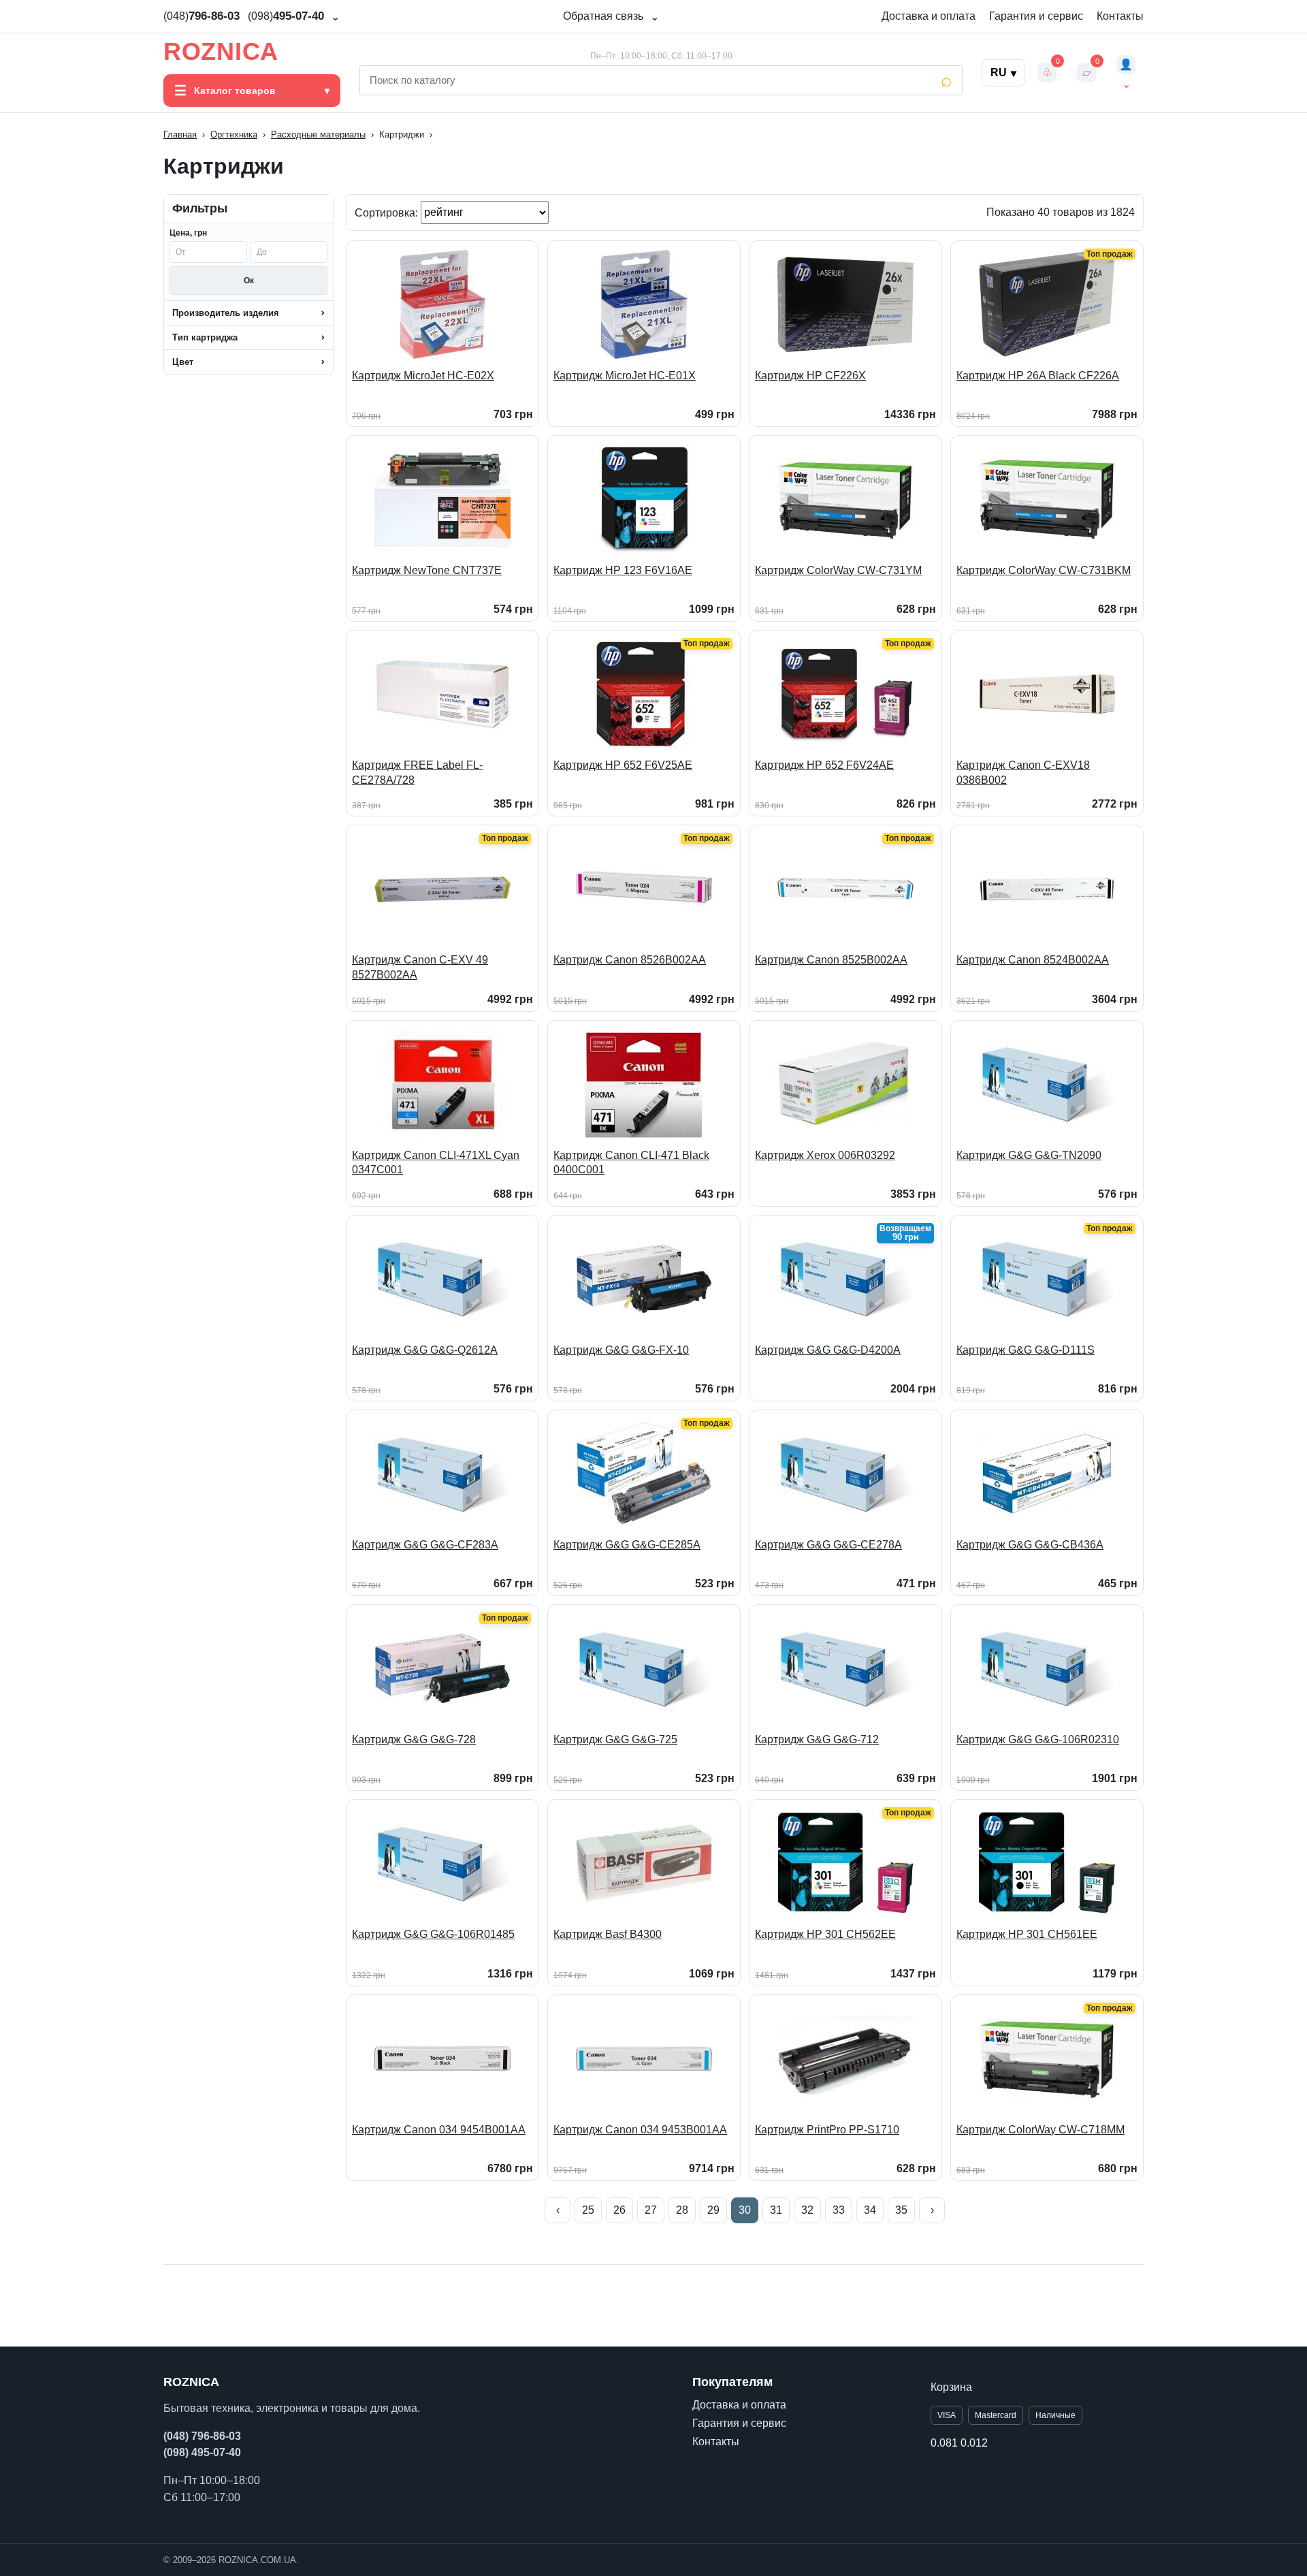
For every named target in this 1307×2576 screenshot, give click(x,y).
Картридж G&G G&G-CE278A (828, 1545)
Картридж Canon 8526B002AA (630, 960)
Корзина (951, 2387)
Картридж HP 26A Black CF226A (1038, 376)
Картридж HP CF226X (810, 376)
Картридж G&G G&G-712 (817, 1739)
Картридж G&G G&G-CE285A (627, 1545)
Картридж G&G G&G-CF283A (425, 1545)
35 (901, 2210)
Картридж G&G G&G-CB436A (1030, 1545)
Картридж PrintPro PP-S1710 (827, 2130)
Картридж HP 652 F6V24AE (824, 765)
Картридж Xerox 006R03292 (825, 1155)
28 (682, 2210)
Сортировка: (388, 212)
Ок (249, 281)
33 (839, 2210)
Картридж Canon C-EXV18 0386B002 (1023, 773)
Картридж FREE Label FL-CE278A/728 (417, 773)
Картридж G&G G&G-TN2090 (1029, 1155)
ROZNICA (221, 52)
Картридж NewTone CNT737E (427, 570)
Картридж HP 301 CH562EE (825, 1934)
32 (807, 2210)
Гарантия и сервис (1036, 16)
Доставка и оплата (929, 16)
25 (588, 2210)
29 (713, 2210)
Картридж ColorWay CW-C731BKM (1044, 570)
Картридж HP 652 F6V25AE (623, 765)
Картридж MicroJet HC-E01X (625, 376)
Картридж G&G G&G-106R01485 (433, 1934)
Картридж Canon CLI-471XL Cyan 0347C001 (436, 1163)
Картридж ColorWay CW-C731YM (838, 570)
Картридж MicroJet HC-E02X (423, 376)
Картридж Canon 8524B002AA (1033, 960)
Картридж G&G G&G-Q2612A (425, 1350)
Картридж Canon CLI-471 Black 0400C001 (631, 1163)
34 (870, 2210)
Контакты (1120, 16)
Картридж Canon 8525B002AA (831, 960)
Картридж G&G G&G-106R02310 (1038, 1739)
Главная (180, 134)
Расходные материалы (318, 134)
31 (776, 2210)
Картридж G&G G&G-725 (615, 1739)
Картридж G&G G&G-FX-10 (621, 1350)
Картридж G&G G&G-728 (414, 1739)
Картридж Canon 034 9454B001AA (439, 2130)
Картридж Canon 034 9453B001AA (640, 2130)
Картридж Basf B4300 (608, 1934)
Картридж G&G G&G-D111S (1026, 1350)
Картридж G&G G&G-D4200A (828, 1350)
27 (651, 2210)
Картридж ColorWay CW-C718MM (1040, 2130)
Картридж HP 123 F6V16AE (623, 570)
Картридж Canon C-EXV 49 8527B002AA (420, 967)
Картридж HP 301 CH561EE (1027, 1934)
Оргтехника (234, 134)
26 (619, 2210)
